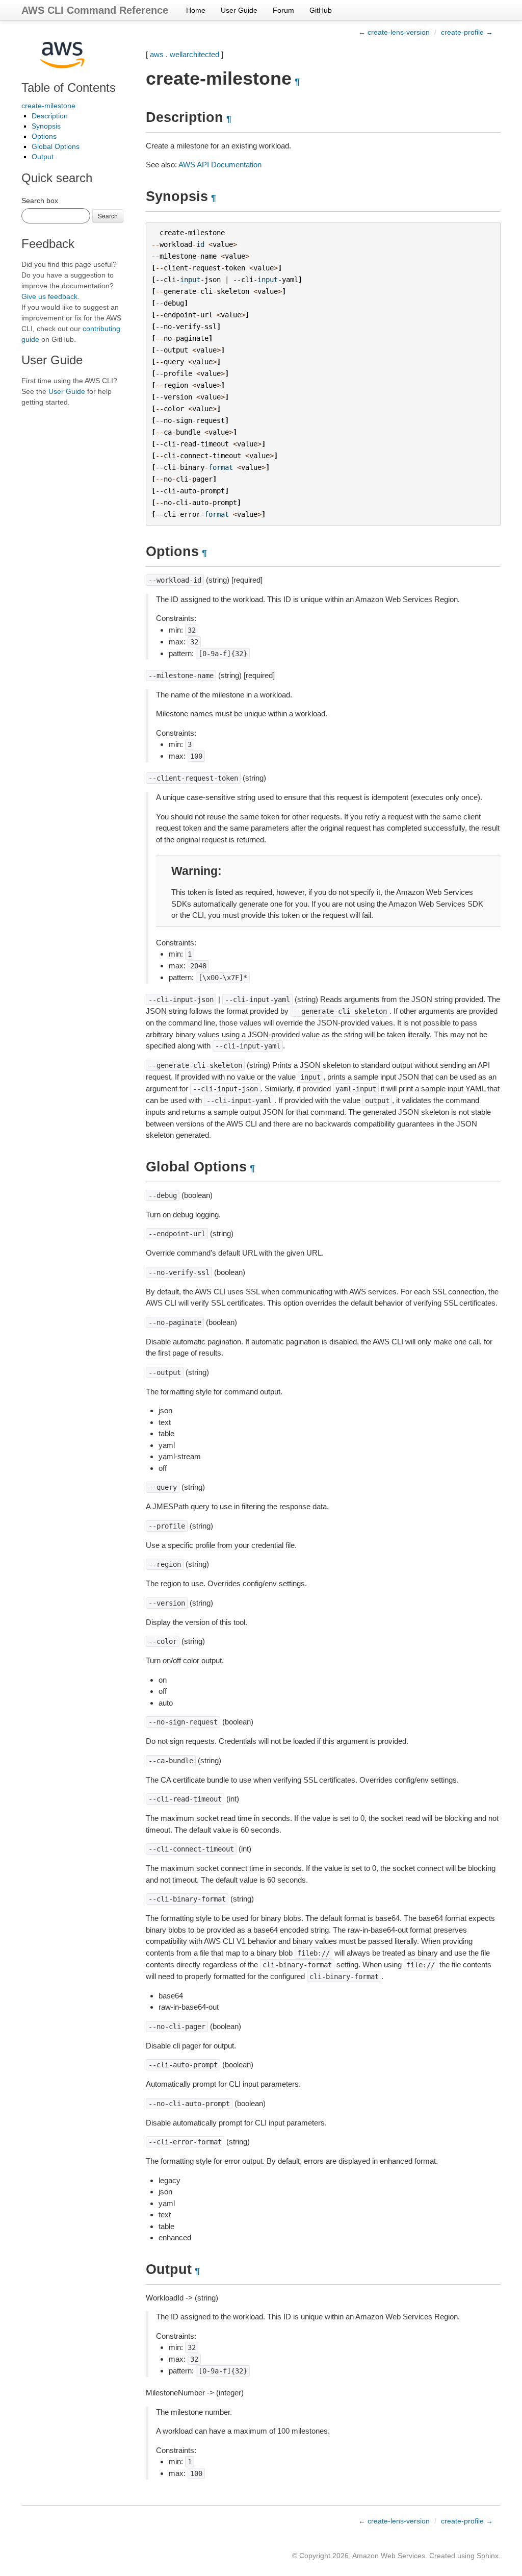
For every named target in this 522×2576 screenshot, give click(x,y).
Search (108, 216)
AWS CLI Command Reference (95, 10)
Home (196, 10)
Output (43, 157)
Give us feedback (49, 296)
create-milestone (48, 106)
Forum (283, 10)
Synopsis (46, 126)
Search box (40, 201)
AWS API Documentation (220, 165)
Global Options (56, 146)
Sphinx (488, 2556)
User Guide (239, 10)
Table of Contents (69, 87)
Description (50, 116)
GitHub (321, 10)
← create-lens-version (394, 32)
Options (44, 136)
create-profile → (467, 32)
